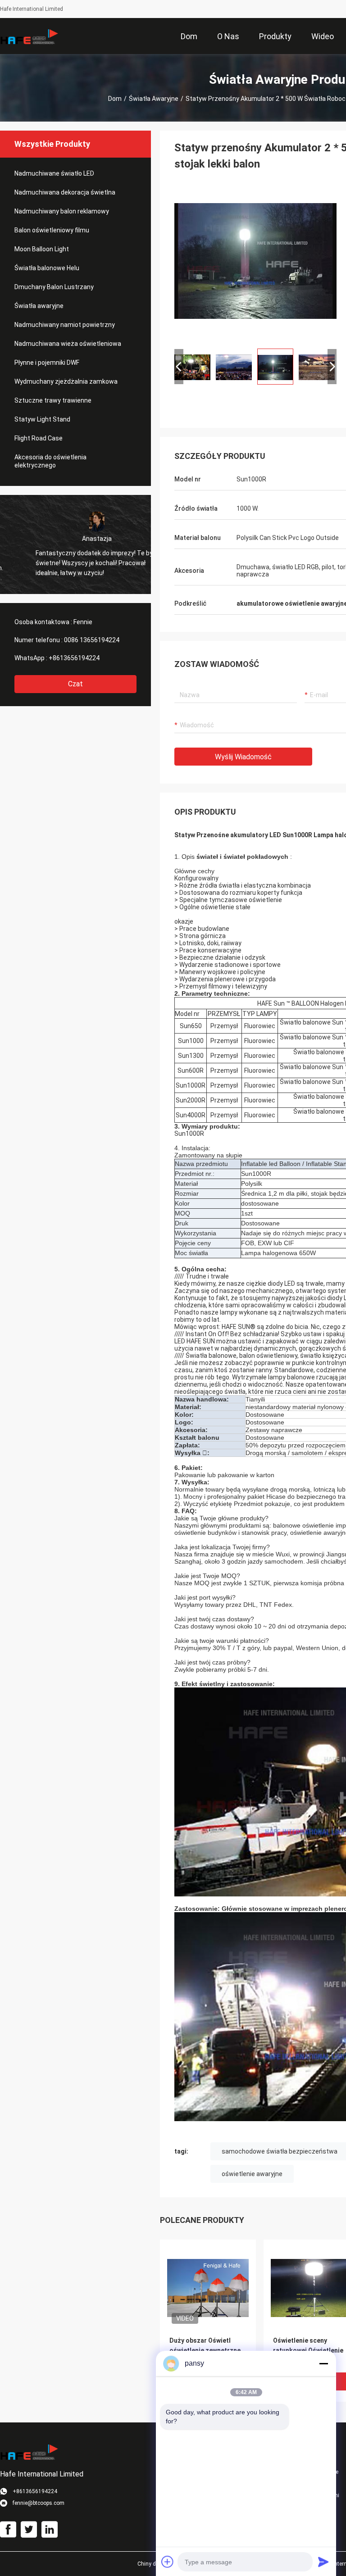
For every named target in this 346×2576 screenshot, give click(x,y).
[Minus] (323, 2363)
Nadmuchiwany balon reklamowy (62, 211)
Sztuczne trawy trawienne (53, 400)
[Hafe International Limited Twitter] (29, 2530)
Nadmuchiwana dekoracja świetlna (65, 192)
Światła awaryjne (154, 99)
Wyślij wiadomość (243, 757)
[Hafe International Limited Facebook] (8, 2530)
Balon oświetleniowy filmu (52, 230)
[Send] (323, 2562)
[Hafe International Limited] (29, 36)
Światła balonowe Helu (47, 268)
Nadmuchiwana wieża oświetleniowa (68, 344)
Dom (115, 99)
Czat (75, 684)
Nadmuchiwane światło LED (54, 173)
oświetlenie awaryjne (252, 2174)
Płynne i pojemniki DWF (47, 363)
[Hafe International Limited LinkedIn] (50, 2530)
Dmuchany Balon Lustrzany (54, 287)
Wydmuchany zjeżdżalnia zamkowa (66, 381)
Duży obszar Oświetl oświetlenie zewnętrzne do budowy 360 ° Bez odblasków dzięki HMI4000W (205, 2351)
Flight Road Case (39, 438)
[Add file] (168, 2562)
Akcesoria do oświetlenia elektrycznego (50, 461)
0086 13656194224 (92, 640)
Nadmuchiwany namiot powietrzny (65, 325)
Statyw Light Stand (42, 419)
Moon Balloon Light (42, 249)
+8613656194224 (74, 658)
